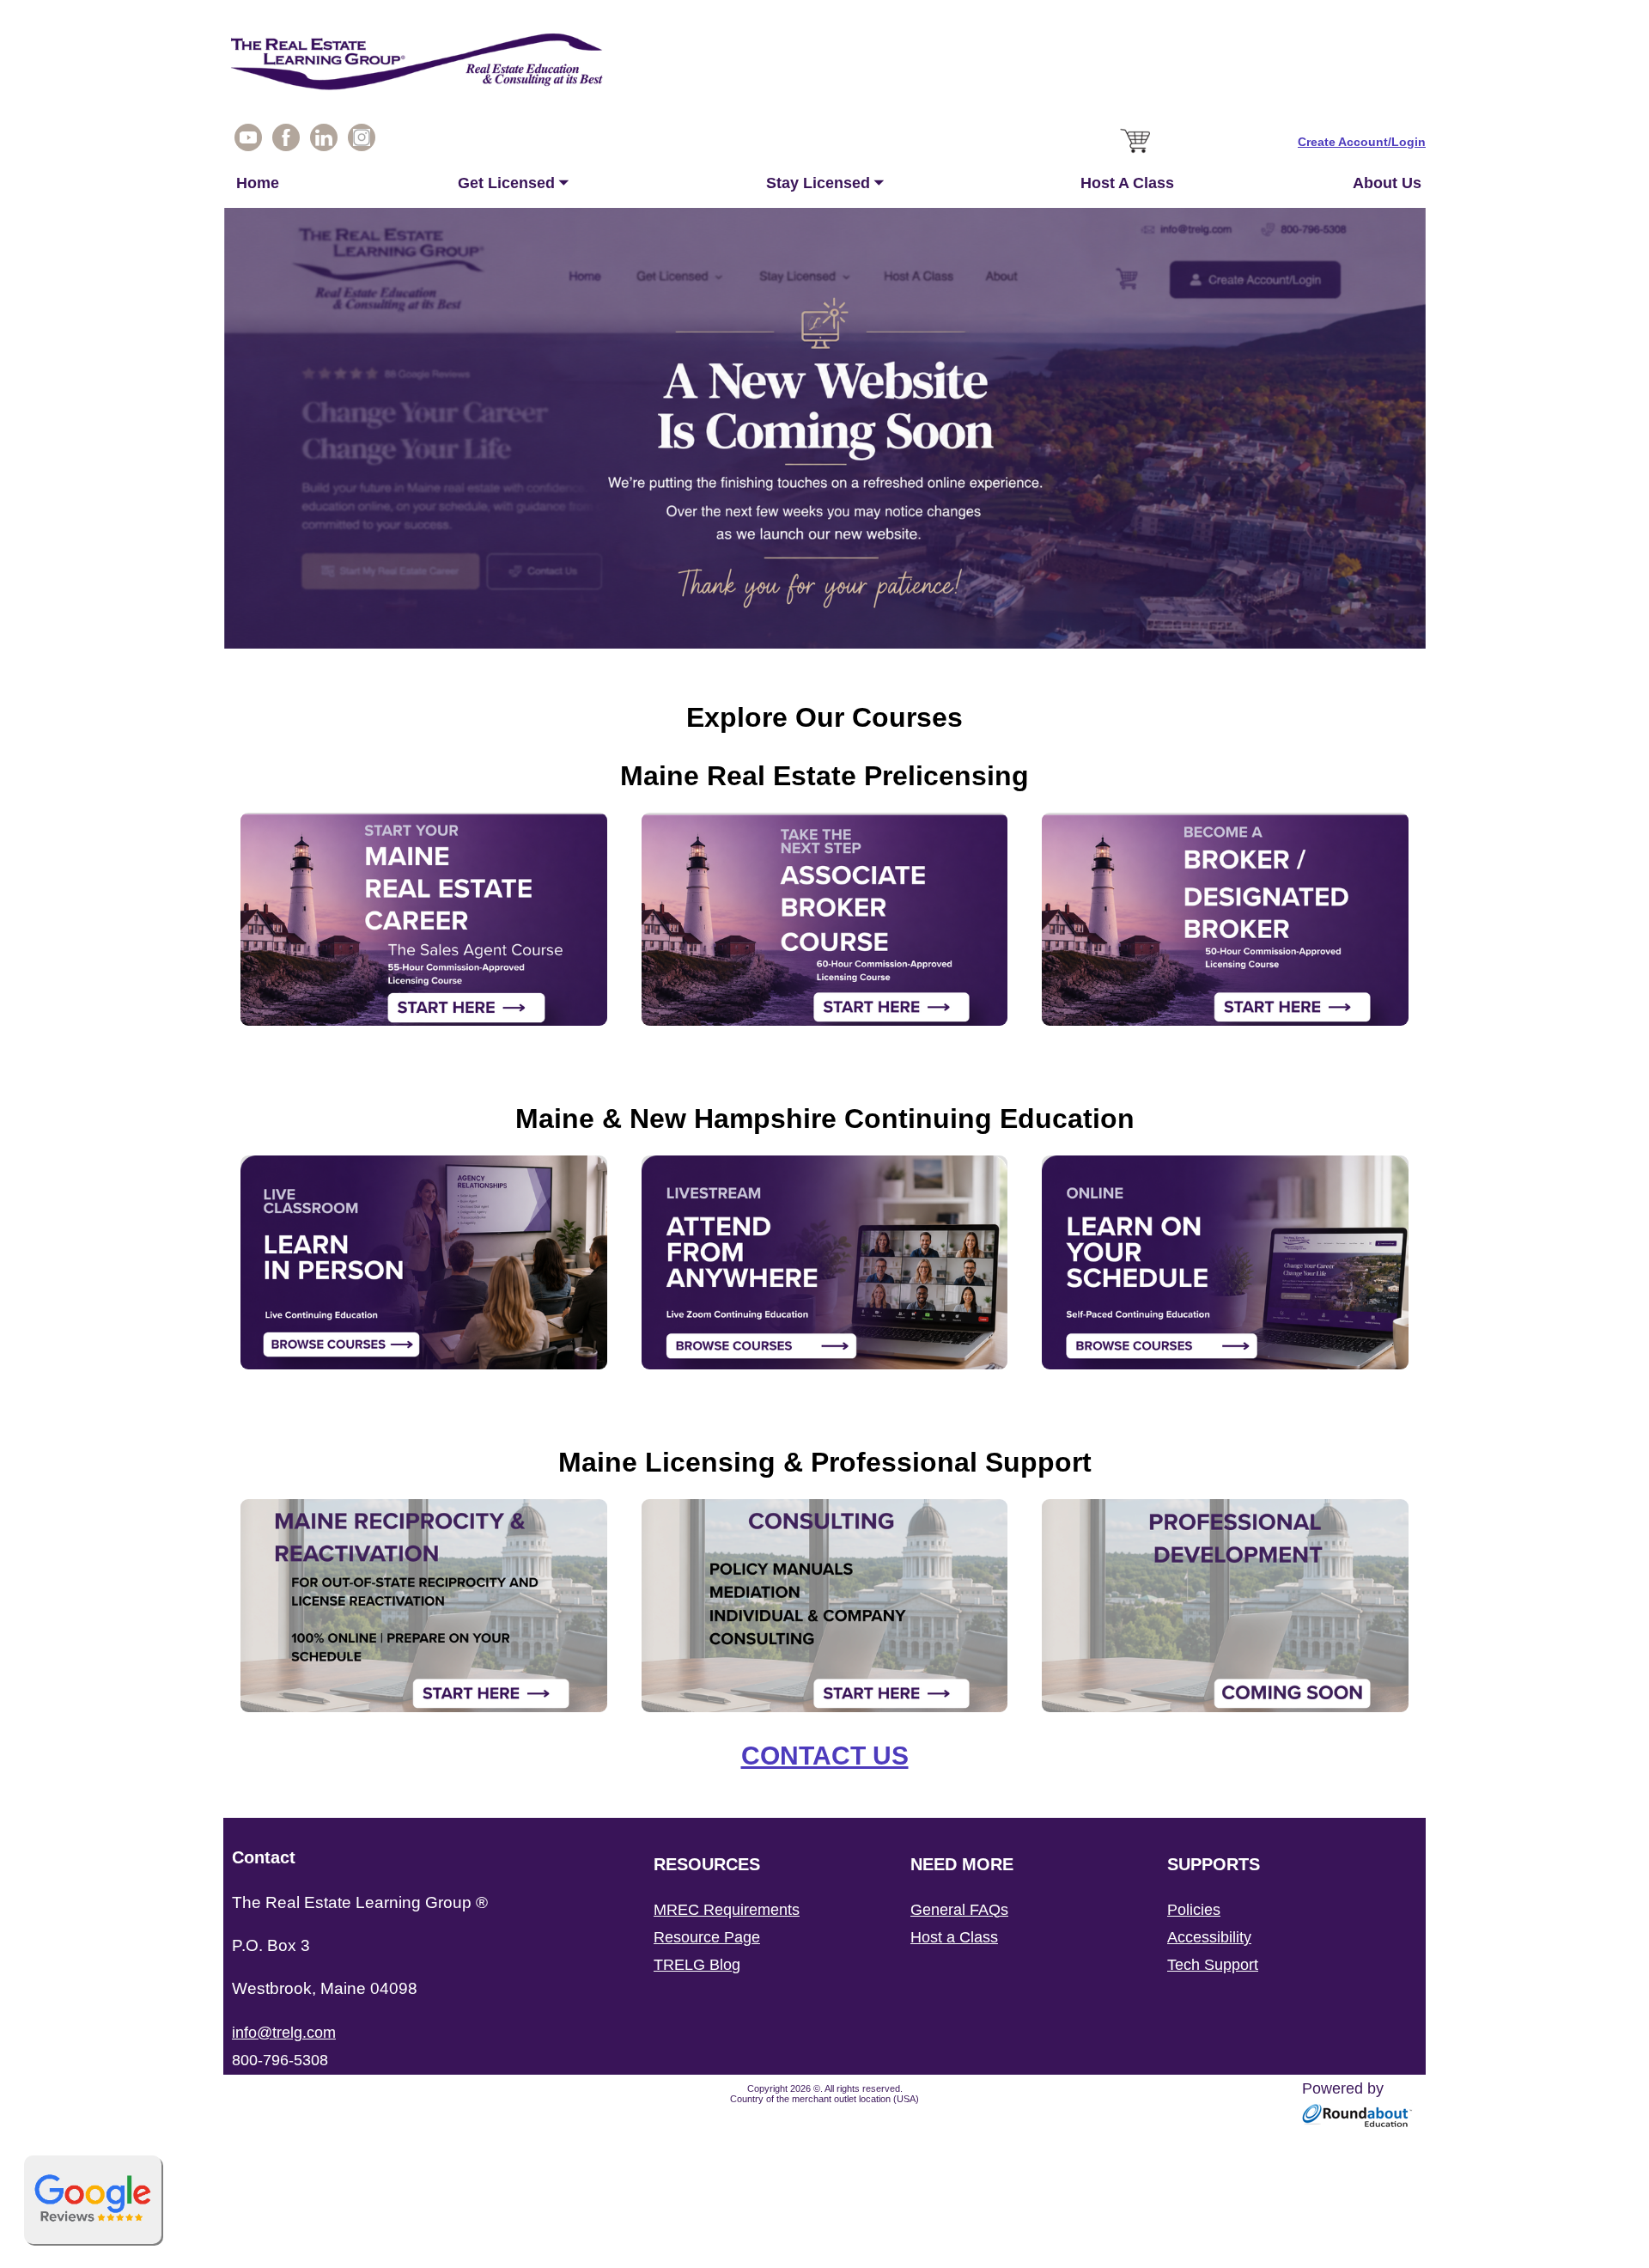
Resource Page (707, 1937)
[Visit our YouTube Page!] (248, 142)
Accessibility (1209, 1937)
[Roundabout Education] (1357, 2123)
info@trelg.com (284, 2033)
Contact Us (825, 1756)
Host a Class (954, 1937)
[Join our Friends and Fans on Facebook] (286, 142)
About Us (1387, 183)
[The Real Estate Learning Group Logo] (824, 66)
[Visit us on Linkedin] (324, 142)
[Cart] (1137, 154)
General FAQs (959, 1910)
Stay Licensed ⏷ (825, 183)
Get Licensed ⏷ (513, 183)
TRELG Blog (697, 1965)
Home (258, 183)
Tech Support (1213, 1965)
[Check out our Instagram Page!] (362, 142)
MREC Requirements (727, 1910)
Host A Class (1127, 183)
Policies (1194, 1910)
